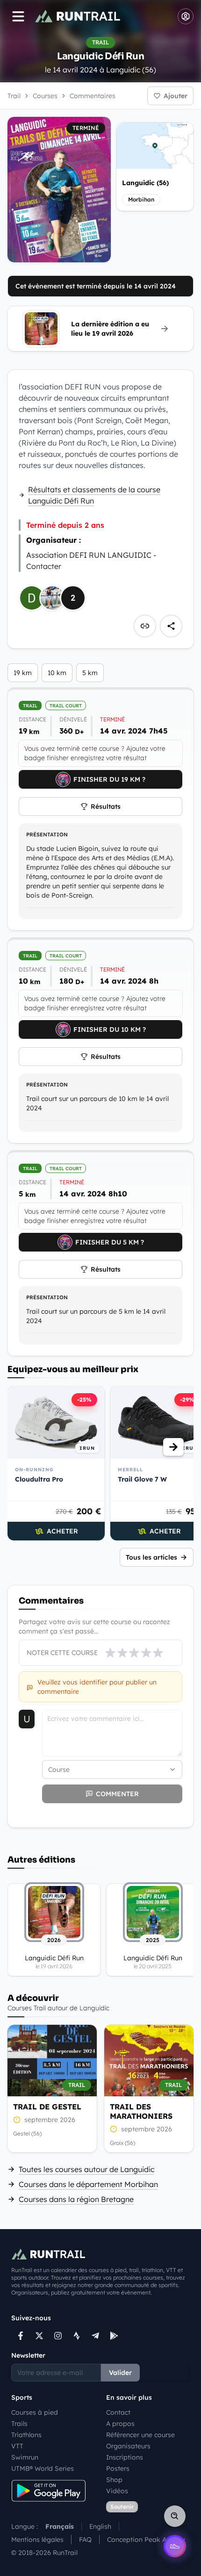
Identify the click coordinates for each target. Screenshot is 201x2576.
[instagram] (58, 2336)
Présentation (47, 835)
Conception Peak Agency (146, 2540)
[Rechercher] (175, 2516)
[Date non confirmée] (17, 2120)
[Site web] (145, 626)
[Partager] (171, 626)
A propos (120, 2424)
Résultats (106, 806)
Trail (14, 96)
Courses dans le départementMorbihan (88, 2184)
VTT (17, 2446)
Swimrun (25, 2457)
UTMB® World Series (43, 2468)
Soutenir (122, 2507)
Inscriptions (125, 2457)
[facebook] (21, 2336)
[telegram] (95, 2336)
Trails (19, 2424)
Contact (118, 2412)
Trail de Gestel (47, 2107)
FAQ (85, 2540)
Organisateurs (128, 2446)
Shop (114, 2480)
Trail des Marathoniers (141, 2111)
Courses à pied (35, 2412)
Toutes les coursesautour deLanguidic (86, 2169)
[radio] (110, 1653)
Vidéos (117, 2491)
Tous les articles (151, 1557)
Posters (118, 2468)
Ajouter (176, 96)
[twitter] (39, 2336)
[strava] (77, 2336)
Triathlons (26, 2435)
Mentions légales (37, 2540)
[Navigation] (18, 16)
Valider (120, 2373)
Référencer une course (140, 2435)
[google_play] (114, 2336)
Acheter (62, 1531)
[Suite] (173, 1447)
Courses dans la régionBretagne (76, 2199)
